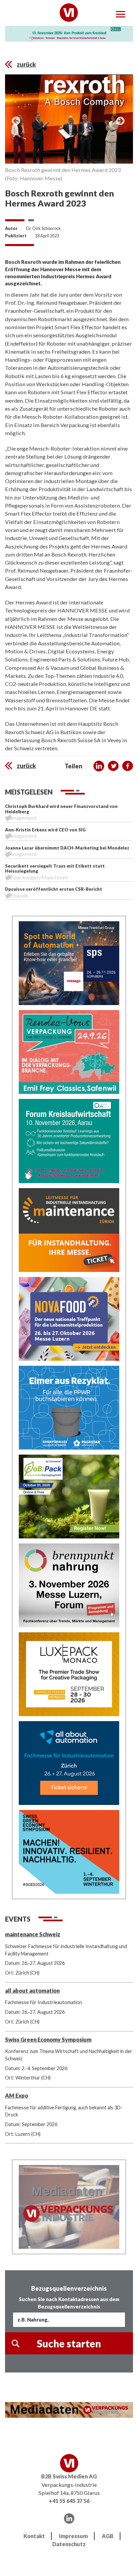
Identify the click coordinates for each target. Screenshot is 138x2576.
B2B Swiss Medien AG (69, 2476)
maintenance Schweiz (33, 1934)
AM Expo (17, 2095)
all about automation (32, 1990)
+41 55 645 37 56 (69, 2501)
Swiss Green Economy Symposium (48, 2039)
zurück (26, 64)
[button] (99, 766)
